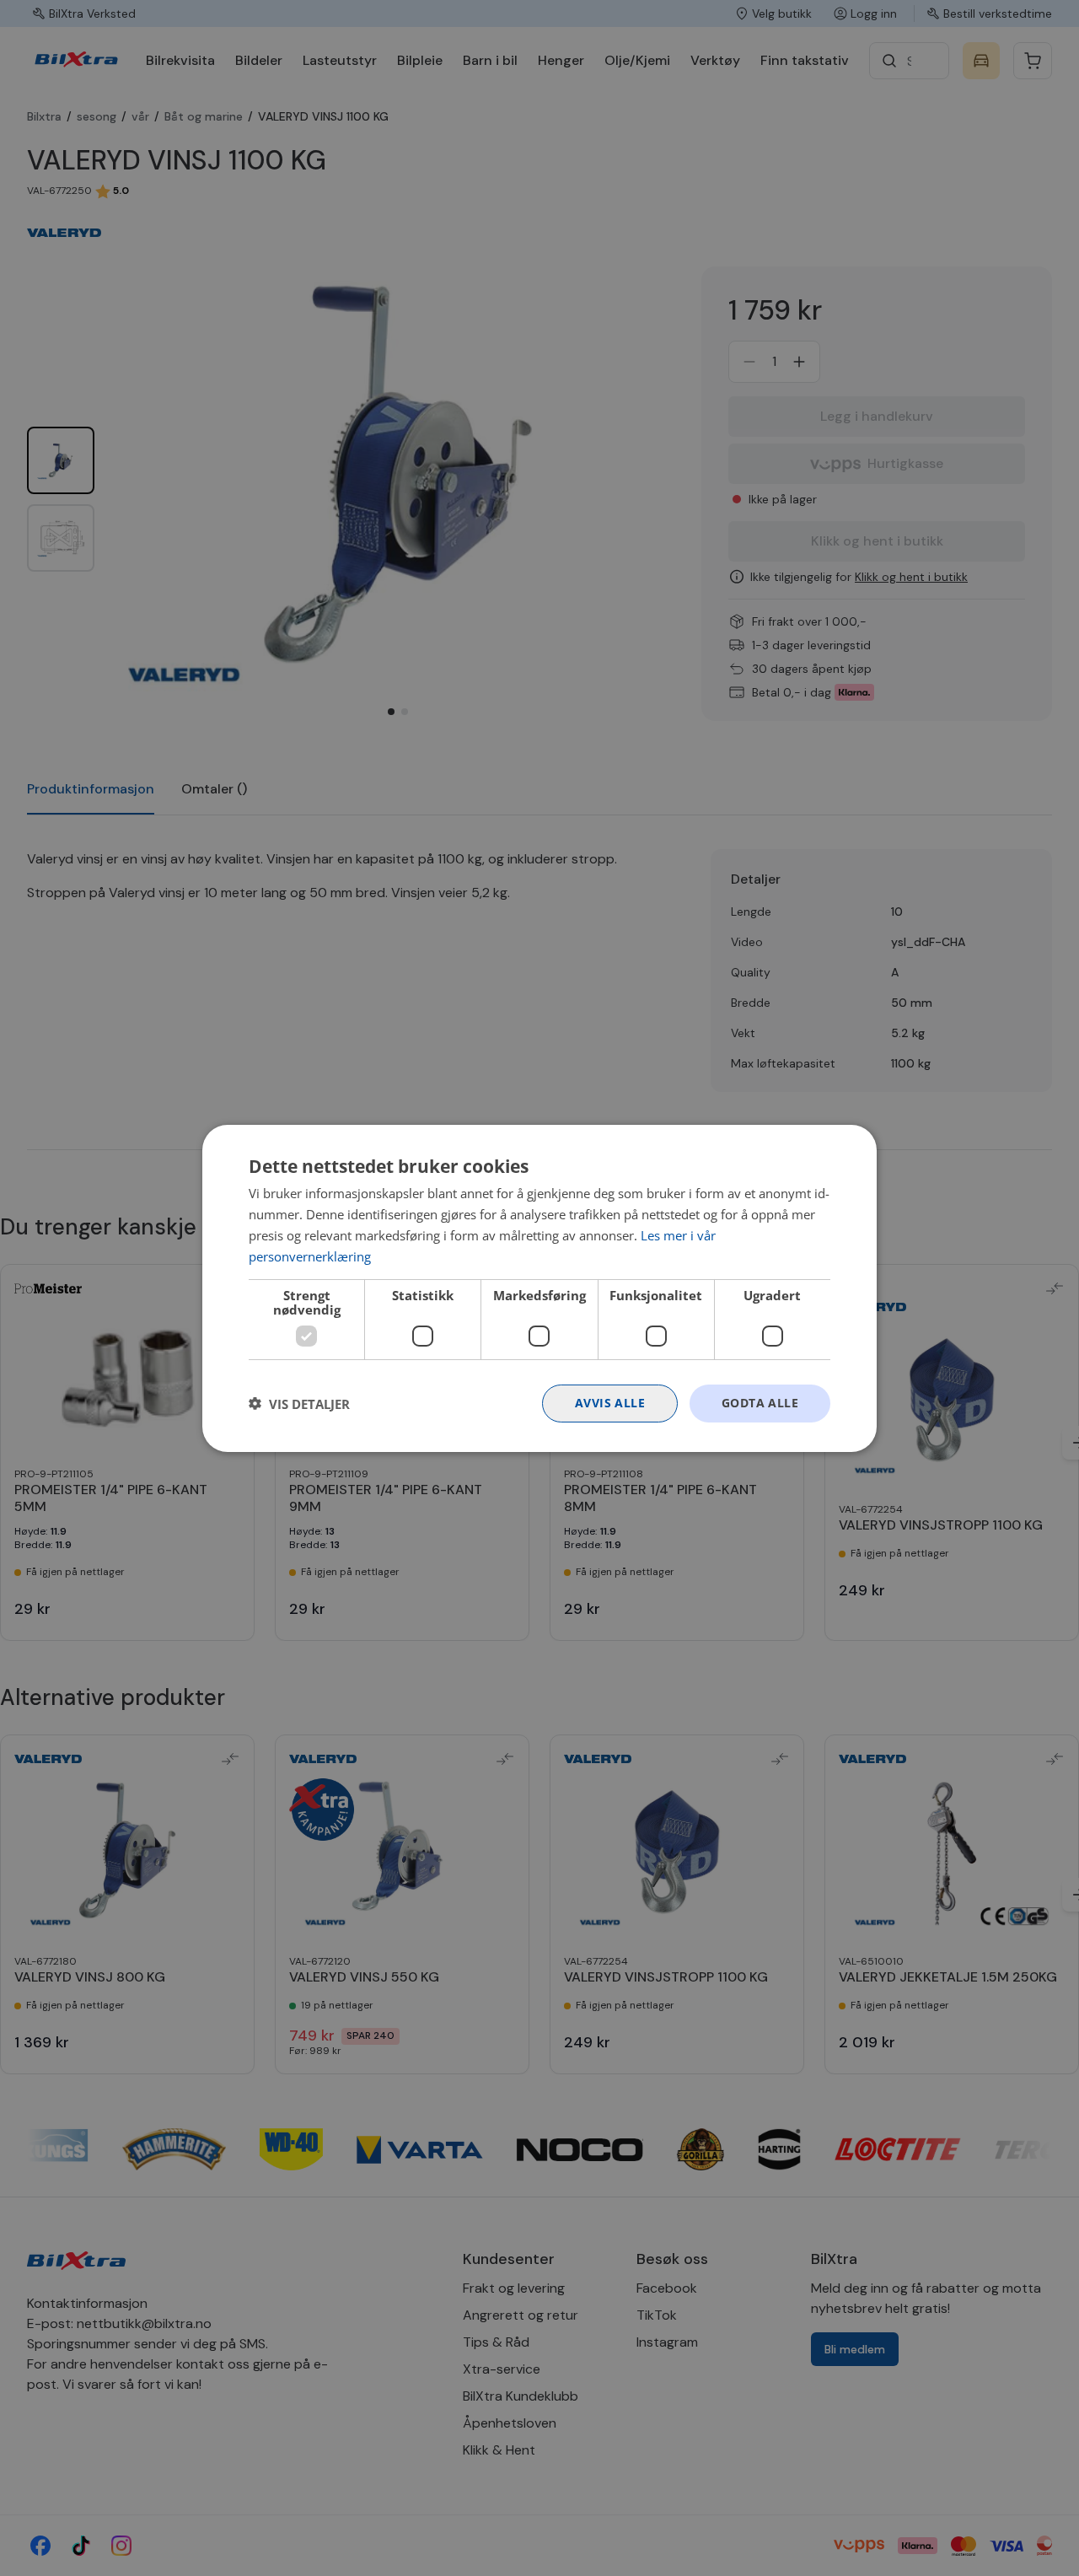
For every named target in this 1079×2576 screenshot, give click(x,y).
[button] (299, 1403)
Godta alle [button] (760, 1403)
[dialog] (539, 1288)
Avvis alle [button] (610, 1403)
